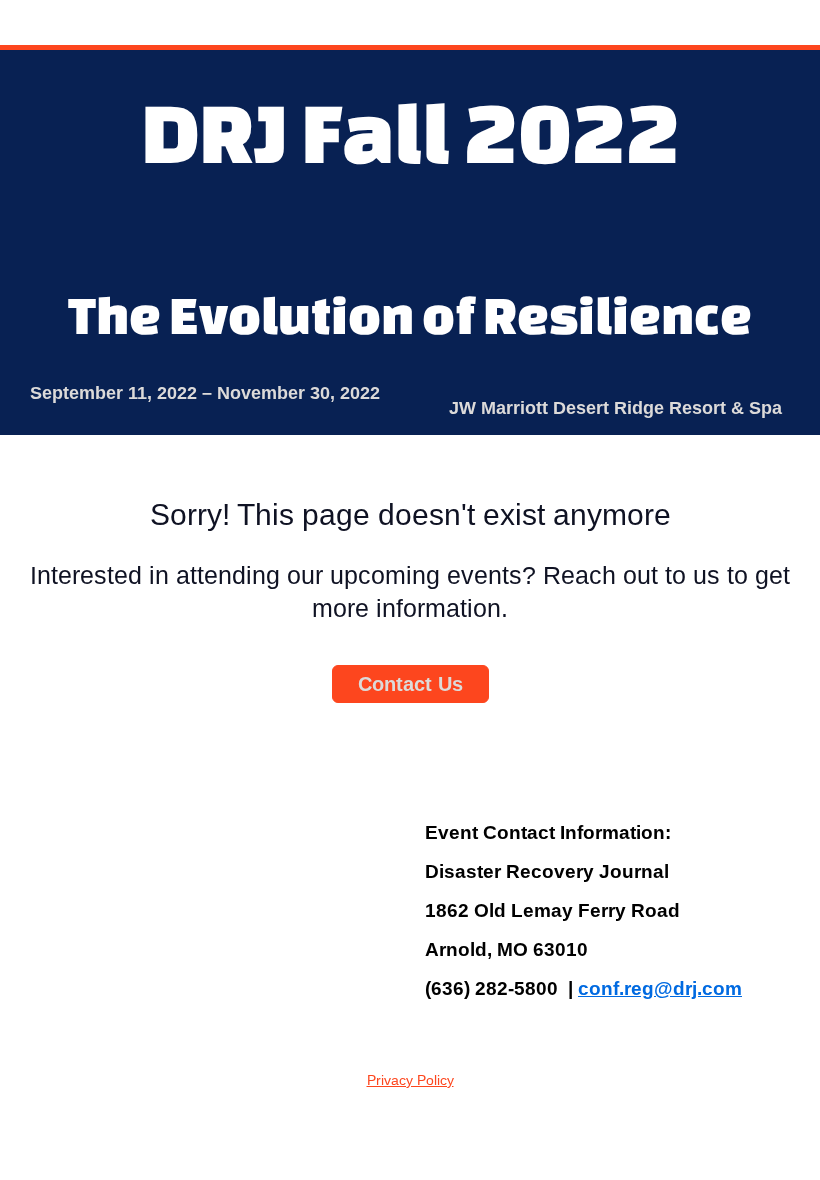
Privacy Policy (410, 1080)
